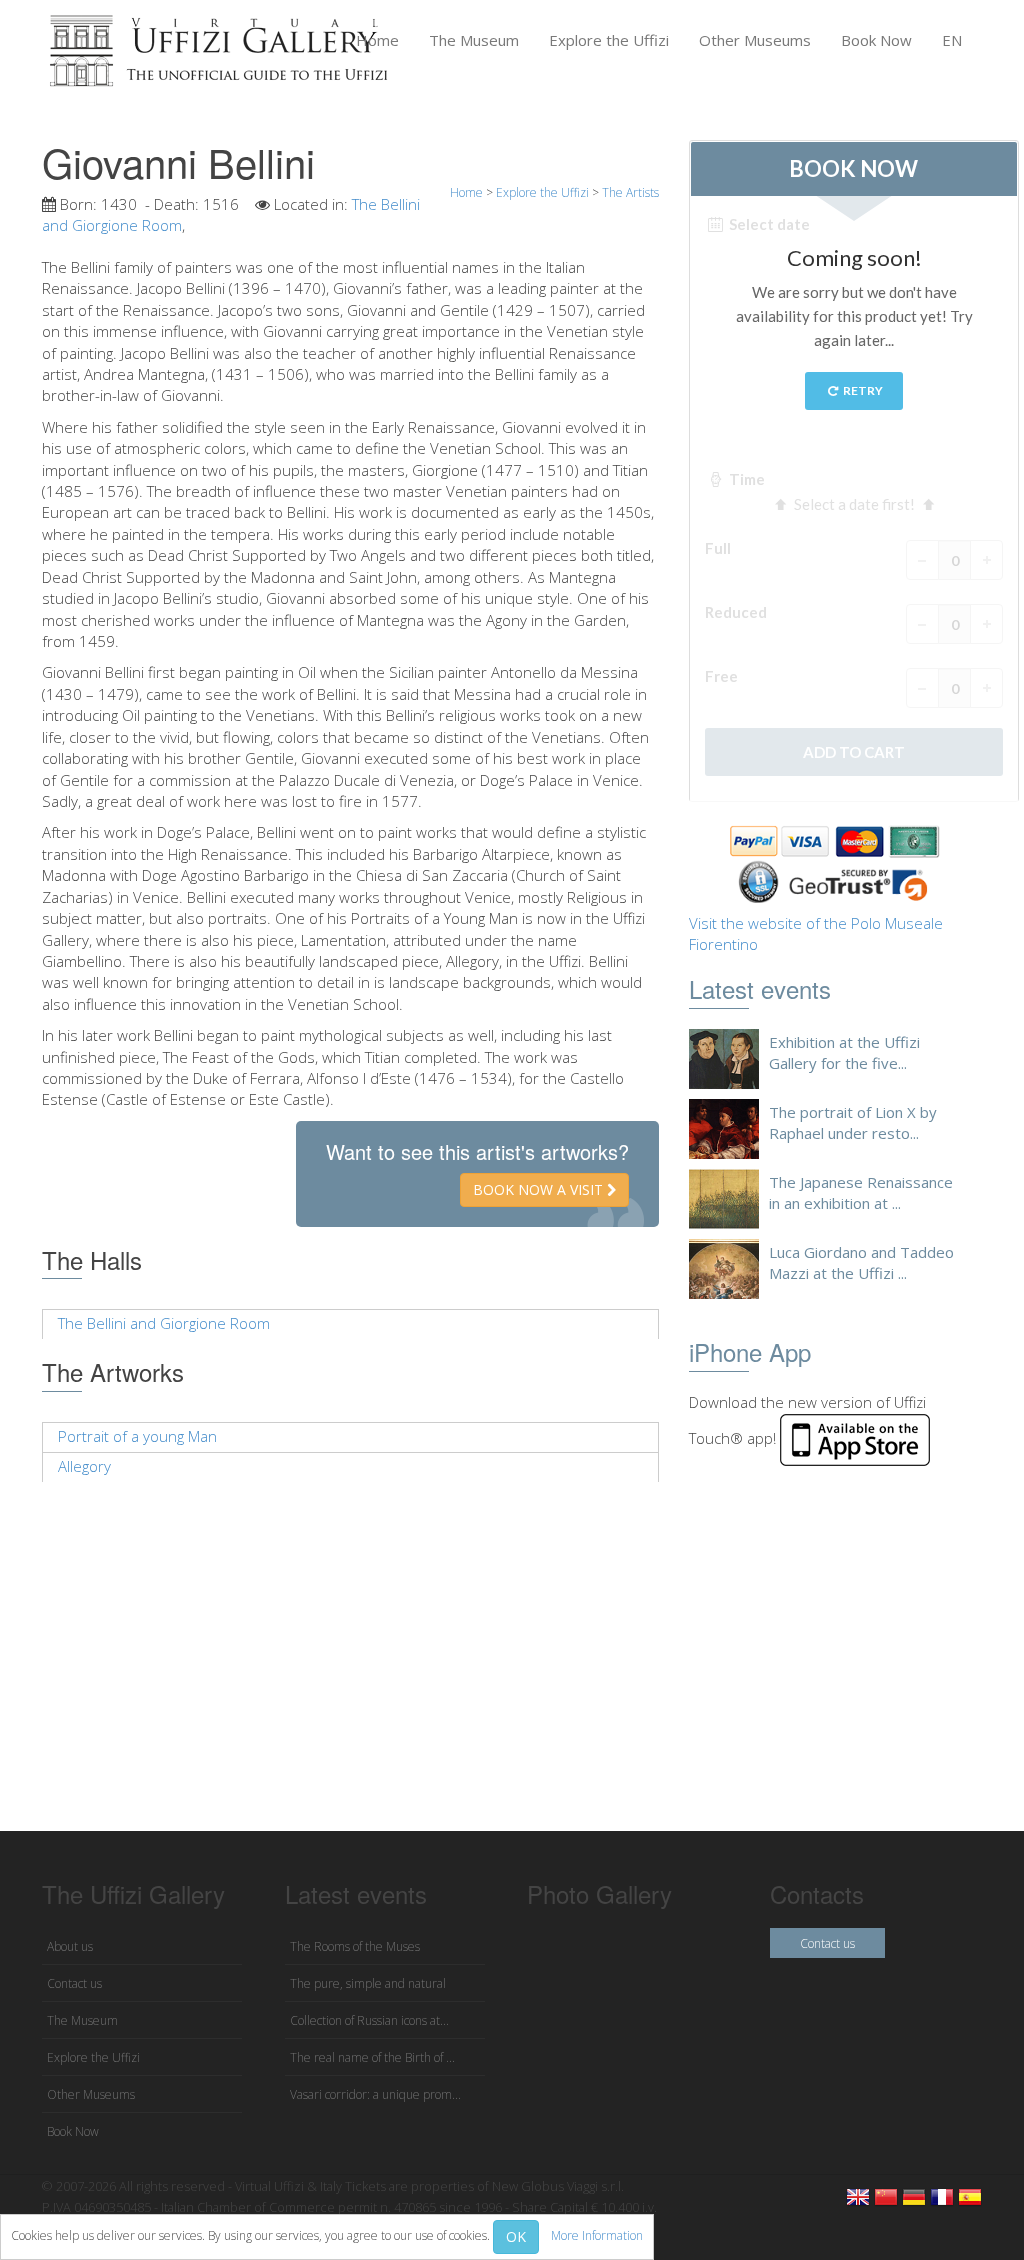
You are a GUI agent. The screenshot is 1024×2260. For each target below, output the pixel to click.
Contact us (74, 1983)
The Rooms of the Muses (355, 1946)
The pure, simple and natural (368, 1983)
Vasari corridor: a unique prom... (375, 2094)
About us (70, 1946)
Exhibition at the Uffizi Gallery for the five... (844, 1052)
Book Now (876, 40)
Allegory (84, 1466)
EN (952, 40)
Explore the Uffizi (609, 40)
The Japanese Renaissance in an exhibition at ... (861, 1192)
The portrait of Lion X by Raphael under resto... (853, 1122)
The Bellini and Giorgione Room (164, 1323)
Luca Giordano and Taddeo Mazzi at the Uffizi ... (861, 1262)
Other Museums (755, 40)
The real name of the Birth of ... (372, 2057)
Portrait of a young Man (137, 1436)
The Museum (474, 40)
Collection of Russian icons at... (369, 2020)
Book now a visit (540, 1189)
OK (516, 2236)
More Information (597, 2235)
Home (377, 40)
